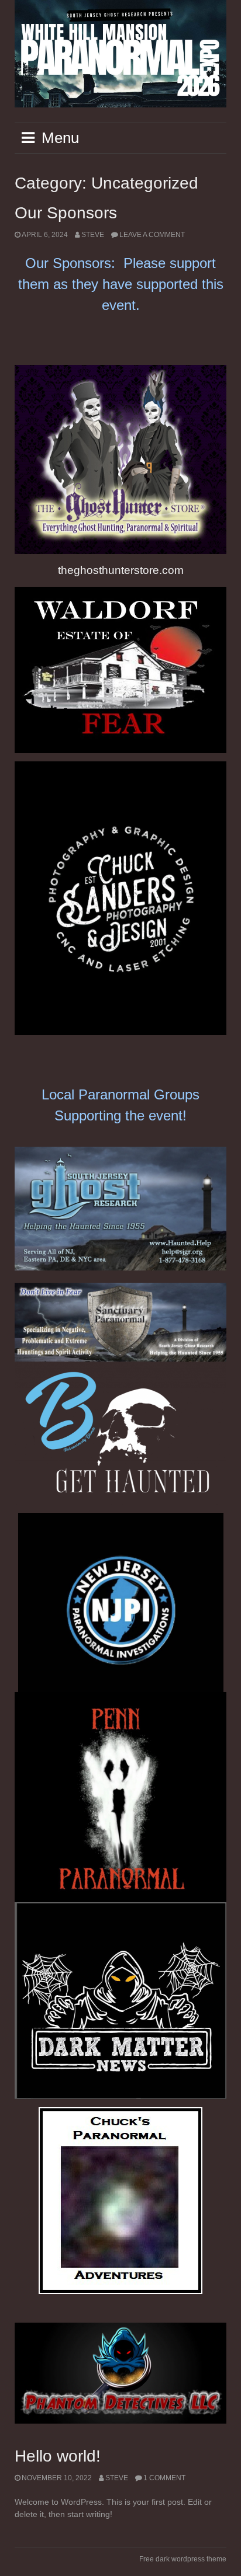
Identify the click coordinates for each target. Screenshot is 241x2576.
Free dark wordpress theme (183, 2559)
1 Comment (164, 2478)
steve (93, 235)
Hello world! (58, 2456)
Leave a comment (152, 235)
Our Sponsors (66, 213)
